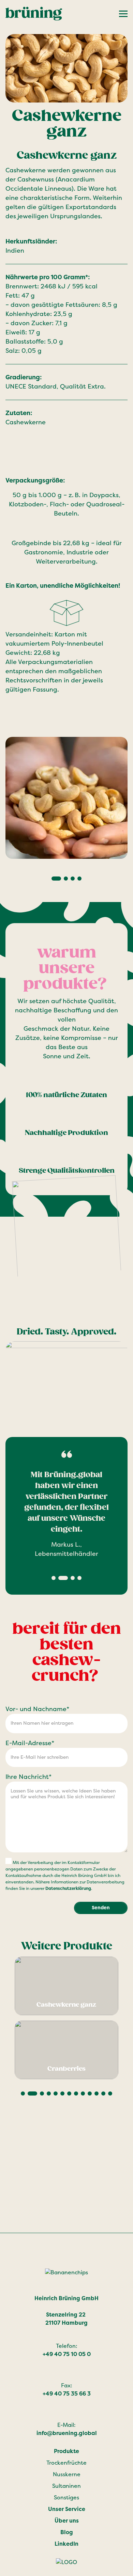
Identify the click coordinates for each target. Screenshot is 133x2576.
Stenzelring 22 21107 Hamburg (66, 2319)
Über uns (67, 2521)
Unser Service (67, 2509)
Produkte (66, 2451)
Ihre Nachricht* (28, 1777)
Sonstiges (66, 2498)
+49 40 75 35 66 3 (67, 2394)
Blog (67, 2532)
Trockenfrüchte (66, 2463)
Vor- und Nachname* (37, 1709)
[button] (56, 879)
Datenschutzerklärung (68, 1888)
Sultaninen (66, 2486)
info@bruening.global (67, 2433)
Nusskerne (67, 2474)
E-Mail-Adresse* (30, 1743)
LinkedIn (66, 2544)
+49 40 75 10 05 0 (67, 2354)
